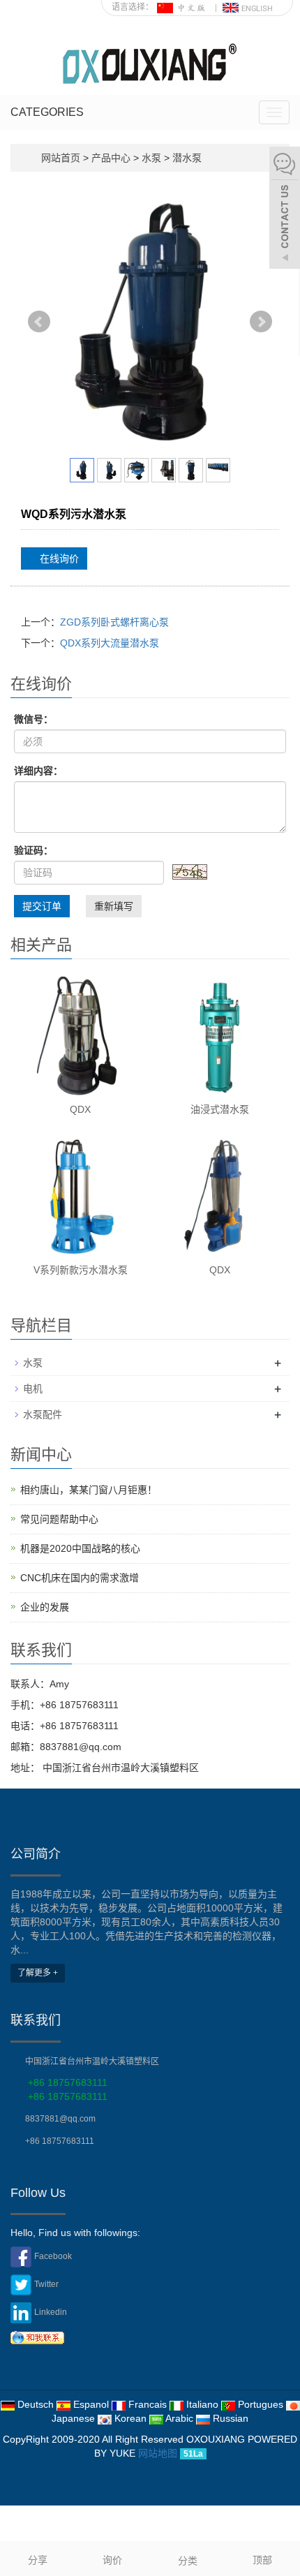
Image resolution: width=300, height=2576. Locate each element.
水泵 (151, 158)
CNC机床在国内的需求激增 (80, 1578)
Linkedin (51, 2312)
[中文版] (183, 7)
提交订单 (42, 906)
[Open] (285, 209)
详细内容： (38, 771)
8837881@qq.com (60, 2119)
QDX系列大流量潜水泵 (110, 643)
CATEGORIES (47, 112)
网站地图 (158, 2453)
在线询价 (58, 558)
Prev (39, 322)
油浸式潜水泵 (220, 1109)
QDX (80, 1109)
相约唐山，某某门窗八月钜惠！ (89, 1490)
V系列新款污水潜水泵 (81, 1270)
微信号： (33, 719)
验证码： (33, 850)
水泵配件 (43, 1414)
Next (261, 322)
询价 (112, 2560)
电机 (33, 1389)
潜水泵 (186, 158)
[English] (248, 7)
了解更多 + (38, 1973)
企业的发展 (45, 1607)
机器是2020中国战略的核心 (80, 1548)
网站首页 (61, 158)
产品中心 (112, 158)
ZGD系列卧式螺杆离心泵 (114, 622)
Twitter (46, 2284)
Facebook (53, 2256)
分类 (188, 2561)
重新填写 (114, 906)
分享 (38, 2560)
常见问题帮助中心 (59, 1519)
